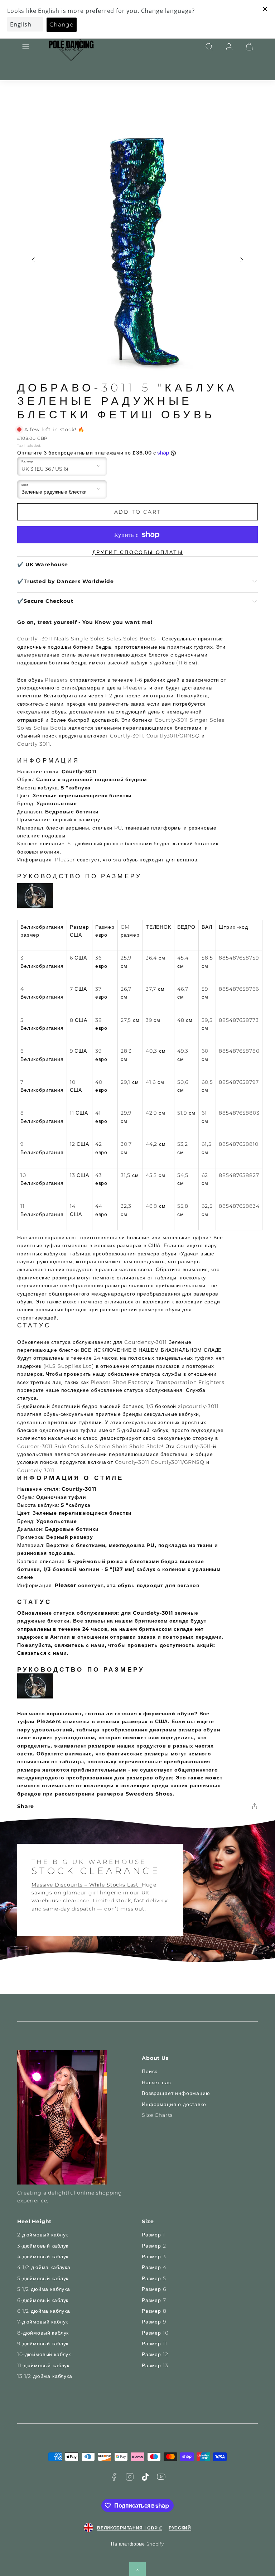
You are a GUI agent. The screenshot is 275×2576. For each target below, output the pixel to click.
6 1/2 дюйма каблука (44, 2311)
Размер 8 (154, 2311)
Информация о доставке (174, 2104)
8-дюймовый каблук (43, 2333)
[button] (26, 47)
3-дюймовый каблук (43, 2246)
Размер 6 (154, 2289)
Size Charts (157, 2115)
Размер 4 (154, 2267)
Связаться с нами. (43, 1653)
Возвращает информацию (176, 2093)
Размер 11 (155, 2344)
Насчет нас (156, 2082)
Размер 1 (153, 2235)
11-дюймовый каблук (43, 2365)
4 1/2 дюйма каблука (44, 2267)
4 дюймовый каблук (43, 2257)
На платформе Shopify (137, 2544)
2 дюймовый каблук (43, 2235)
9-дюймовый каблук (43, 2344)
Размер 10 (155, 2333)
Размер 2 (154, 2246)
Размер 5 (154, 2278)
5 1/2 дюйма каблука (44, 2289)
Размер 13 (155, 2365)
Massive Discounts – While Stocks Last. (87, 1885)
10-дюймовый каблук (44, 2354)
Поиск (149, 2071)
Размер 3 (154, 2257)
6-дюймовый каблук (43, 2300)
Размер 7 (154, 2300)
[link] (229, 47)
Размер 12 (155, 2354)
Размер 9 (154, 2322)
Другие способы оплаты (138, 552)
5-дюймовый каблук (43, 2278)
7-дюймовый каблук (43, 2322)
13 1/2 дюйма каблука (45, 2376)
